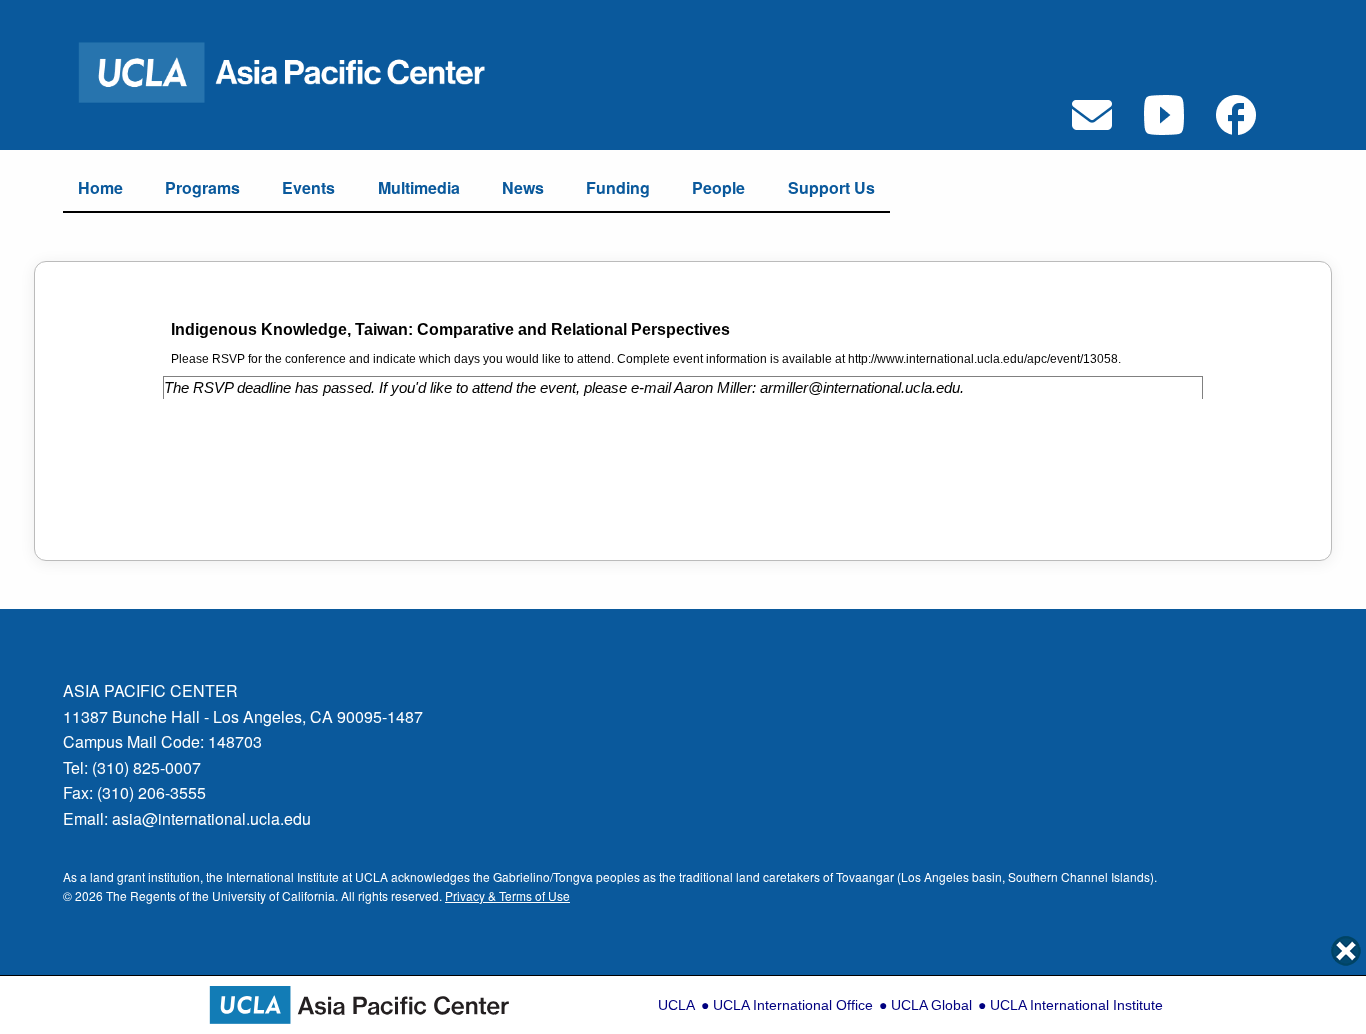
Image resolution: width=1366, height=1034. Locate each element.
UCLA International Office (793, 1005)
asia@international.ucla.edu (211, 818)
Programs (202, 187)
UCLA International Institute (1076, 1005)
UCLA (676, 1005)
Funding (618, 187)
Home (100, 187)
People (718, 187)
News (523, 187)
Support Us (831, 187)
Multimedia (419, 187)
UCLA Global (931, 1005)
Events (308, 187)
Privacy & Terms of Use (507, 895)
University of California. (275, 895)
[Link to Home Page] (295, 70)
